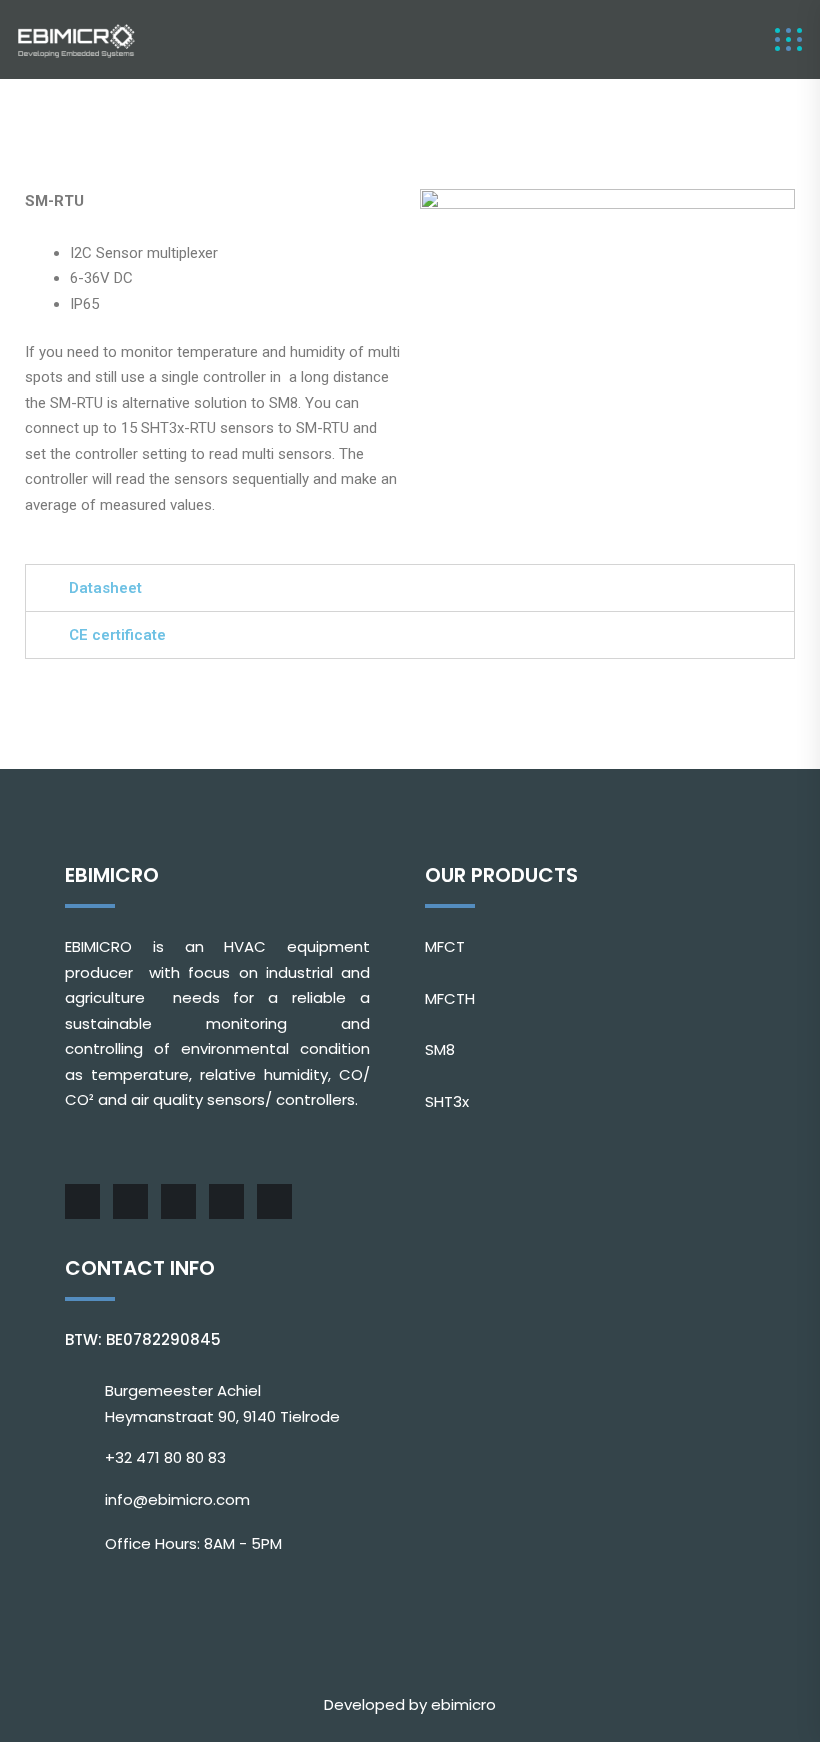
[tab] (410, 588)
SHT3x (447, 1101)
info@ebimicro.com (177, 1499)
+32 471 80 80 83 (165, 1457)
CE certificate (117, 635)
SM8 (440, 1049)
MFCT (445, 946)
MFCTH (450, 998)
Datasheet (105, 588)
